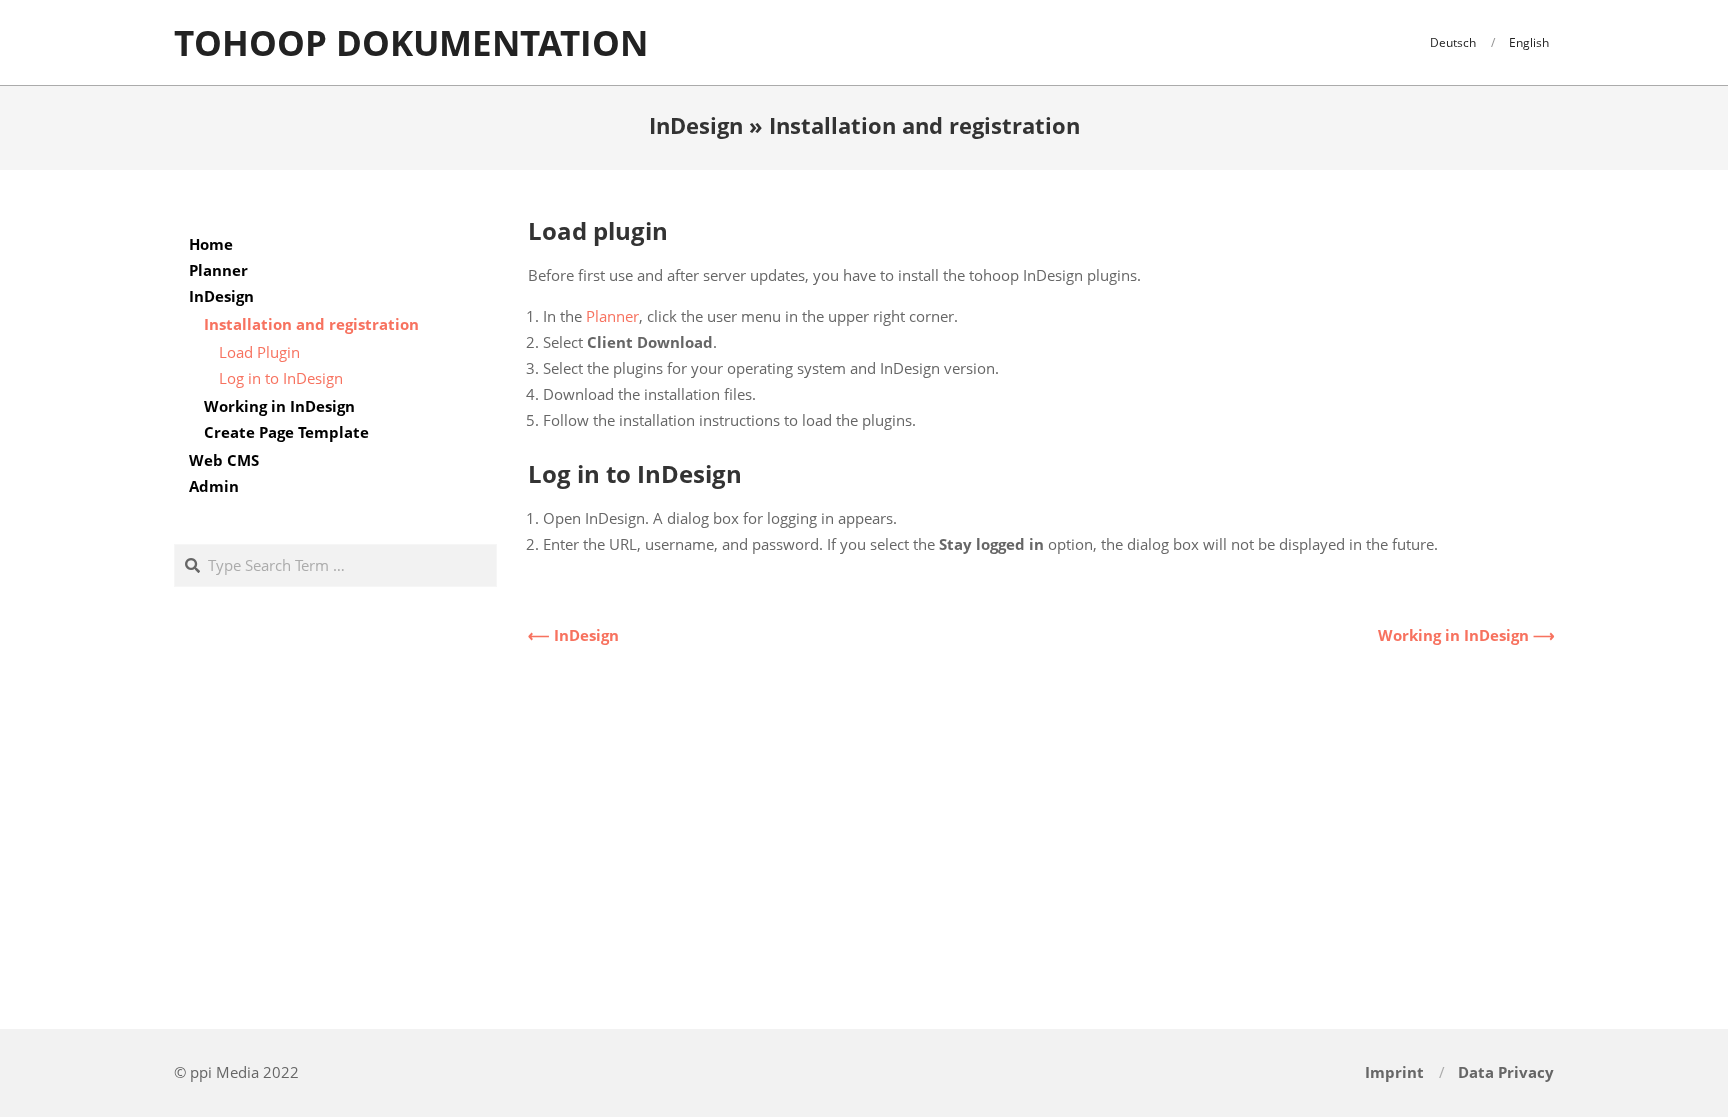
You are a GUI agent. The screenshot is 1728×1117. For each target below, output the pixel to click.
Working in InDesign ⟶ (1466, 635)
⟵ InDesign (573, 635)
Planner (612, 316)
